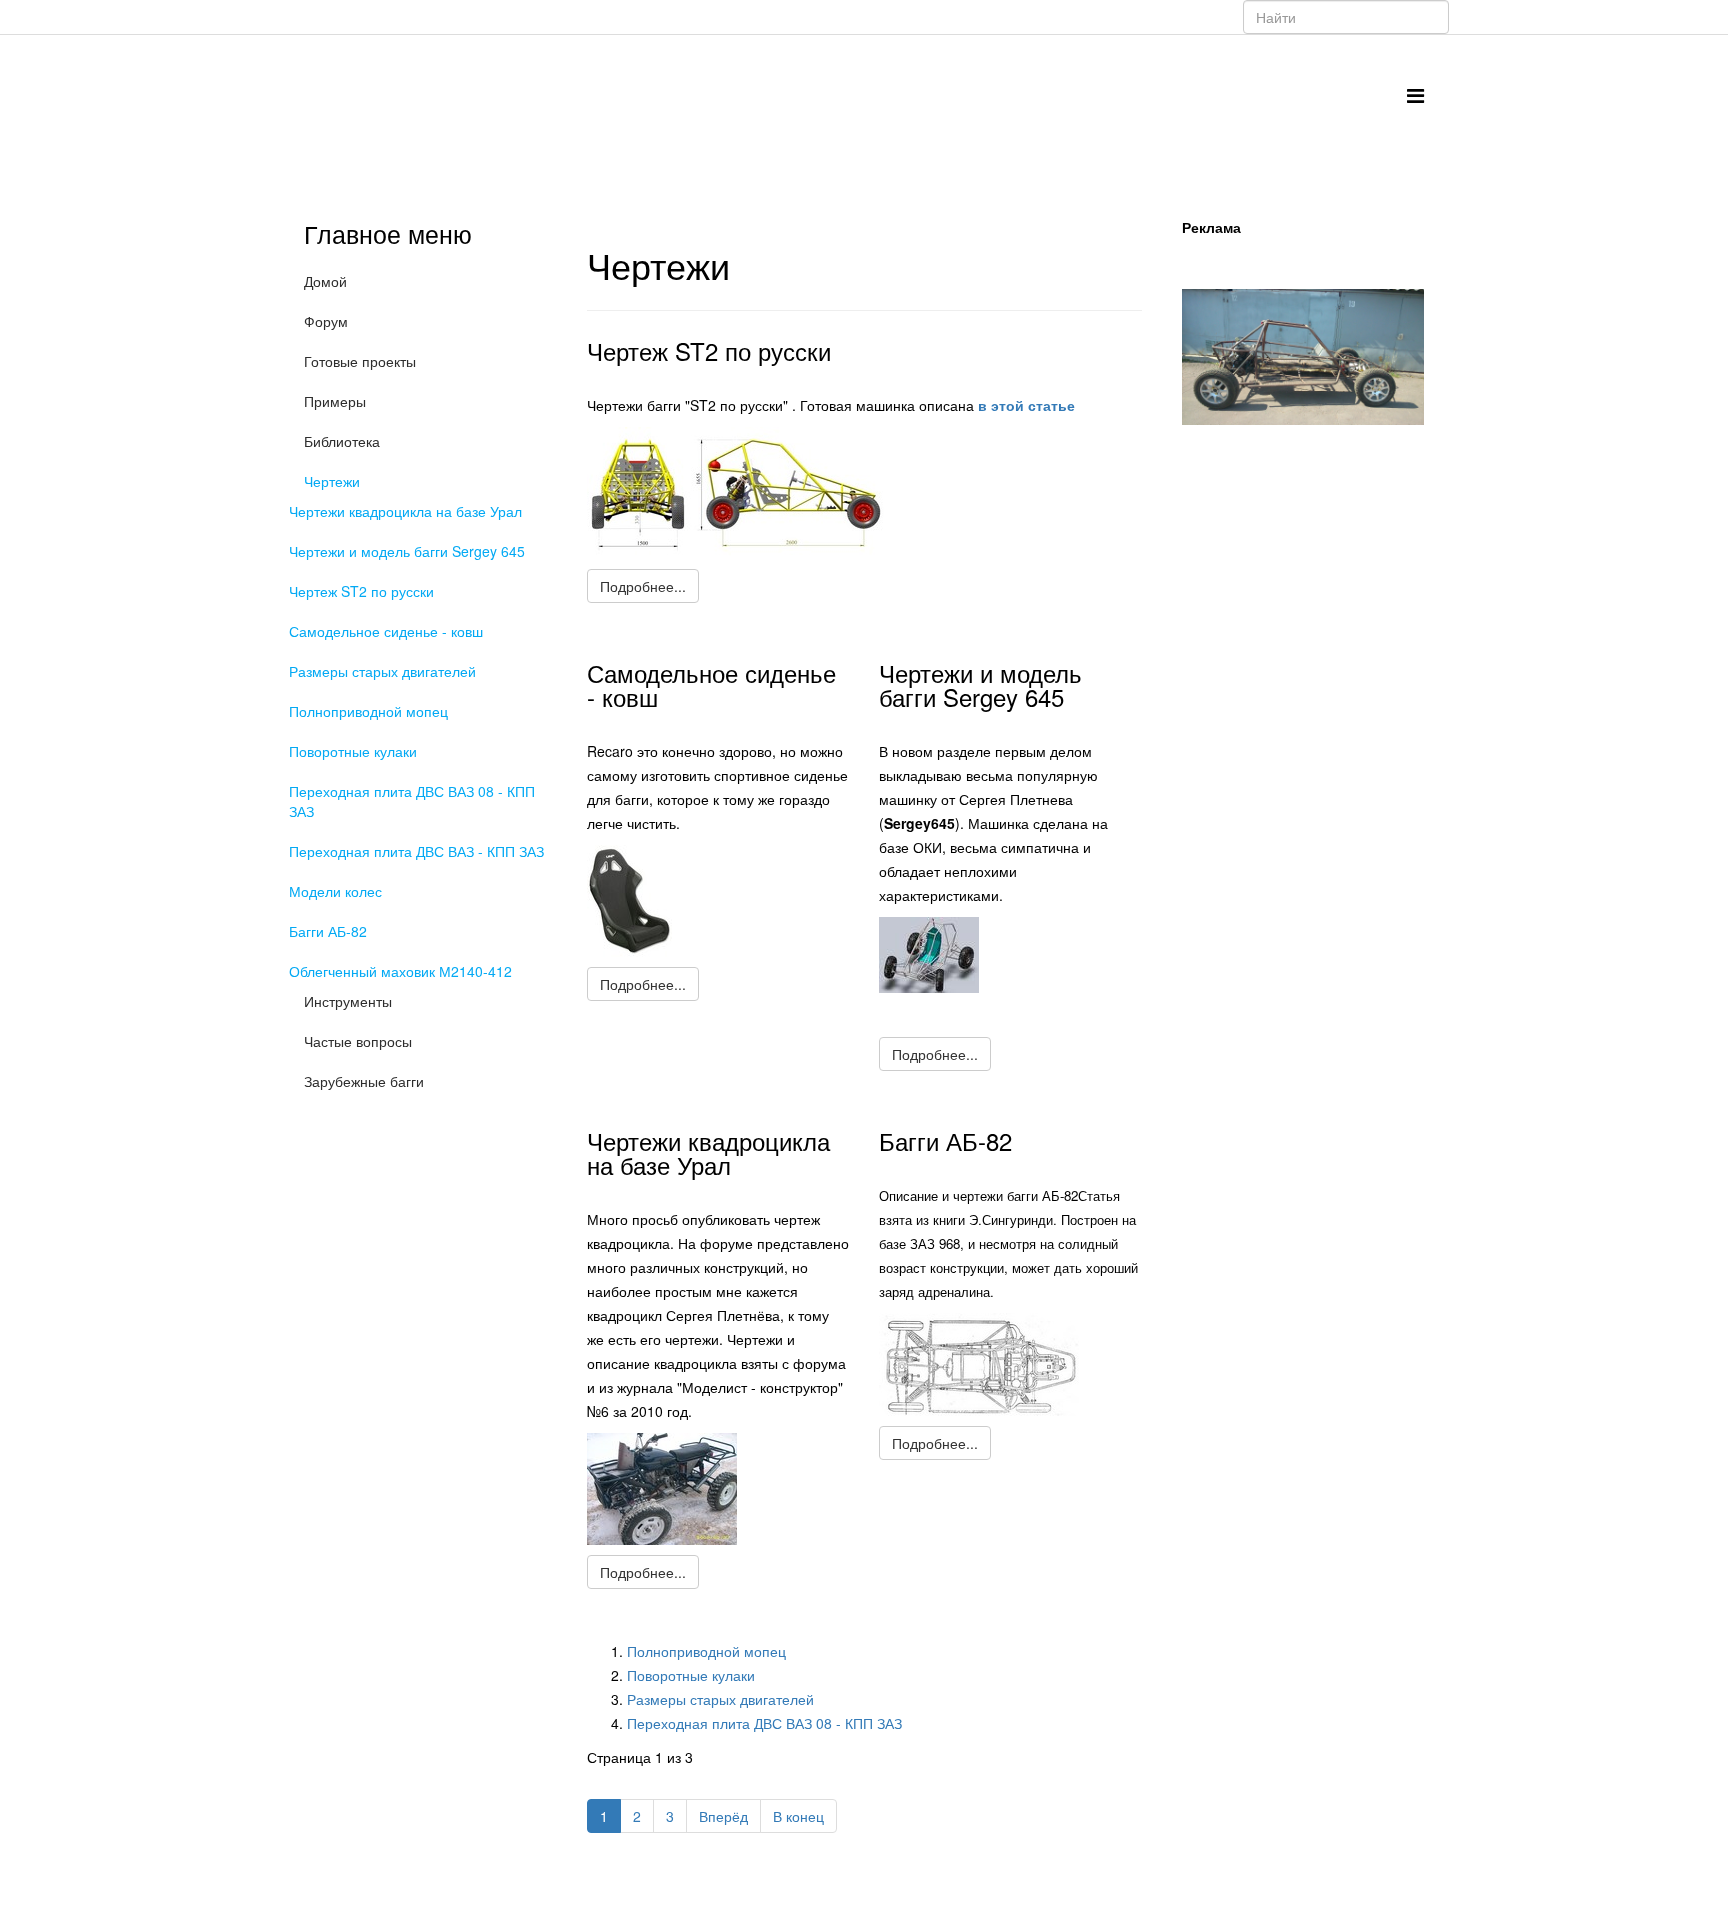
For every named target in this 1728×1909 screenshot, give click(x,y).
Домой (325, 281)
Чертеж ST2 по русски (361, 591)
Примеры (335, 401)
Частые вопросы (358, 1041)
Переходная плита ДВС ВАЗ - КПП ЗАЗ (416, 851)
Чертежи (332, 481)
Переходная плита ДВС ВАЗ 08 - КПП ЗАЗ (412, 801)
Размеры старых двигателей (382, 671)
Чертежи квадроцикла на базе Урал (405, 511)
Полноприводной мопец (368, 711)
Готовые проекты (360, 361)
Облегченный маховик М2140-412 (400, 971)
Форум (326, 321)
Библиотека (342, 441)
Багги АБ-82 (328, 931)
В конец (798, 1816)
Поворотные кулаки (353, 751)
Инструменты (348, 1001)
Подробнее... (643, 586)
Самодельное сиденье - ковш (386, 631)
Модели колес (335, 891)
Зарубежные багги (364, 1081)
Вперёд (723, 1816)
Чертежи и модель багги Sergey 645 (407, 551)
